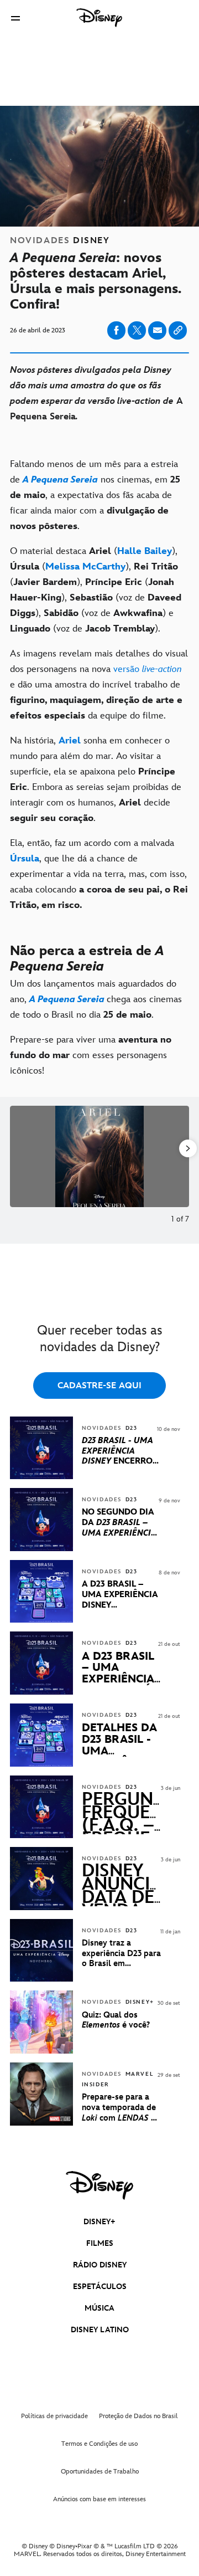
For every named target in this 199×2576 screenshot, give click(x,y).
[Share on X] (137, 330)
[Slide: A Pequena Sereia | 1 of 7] (99, 1156)
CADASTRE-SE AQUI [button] (99, 1386)
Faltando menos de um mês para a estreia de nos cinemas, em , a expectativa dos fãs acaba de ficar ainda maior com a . (95, 495)
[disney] (99, 2185)
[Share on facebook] (116, 330)
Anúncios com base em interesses (99, 2499)
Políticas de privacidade (54, 2416)
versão (148, 669)
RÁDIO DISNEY (100, 2265)
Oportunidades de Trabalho (100, 2472)
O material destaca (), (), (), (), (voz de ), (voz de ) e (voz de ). (96, 590)
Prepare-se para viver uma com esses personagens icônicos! (91, 1055)
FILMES (100, 2243)
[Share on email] (158, 330)
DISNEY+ (99, 2222)
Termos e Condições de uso (99, 2444)
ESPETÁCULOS (100, 2287)
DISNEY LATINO (100, 2330)
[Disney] (99, 18)
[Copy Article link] (178, 330)
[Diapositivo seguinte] (181, 1156)
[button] (15, 18)
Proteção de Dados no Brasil (138, 2416)
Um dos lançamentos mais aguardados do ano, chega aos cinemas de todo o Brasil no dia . (96, 999)
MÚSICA (99, 2308)
